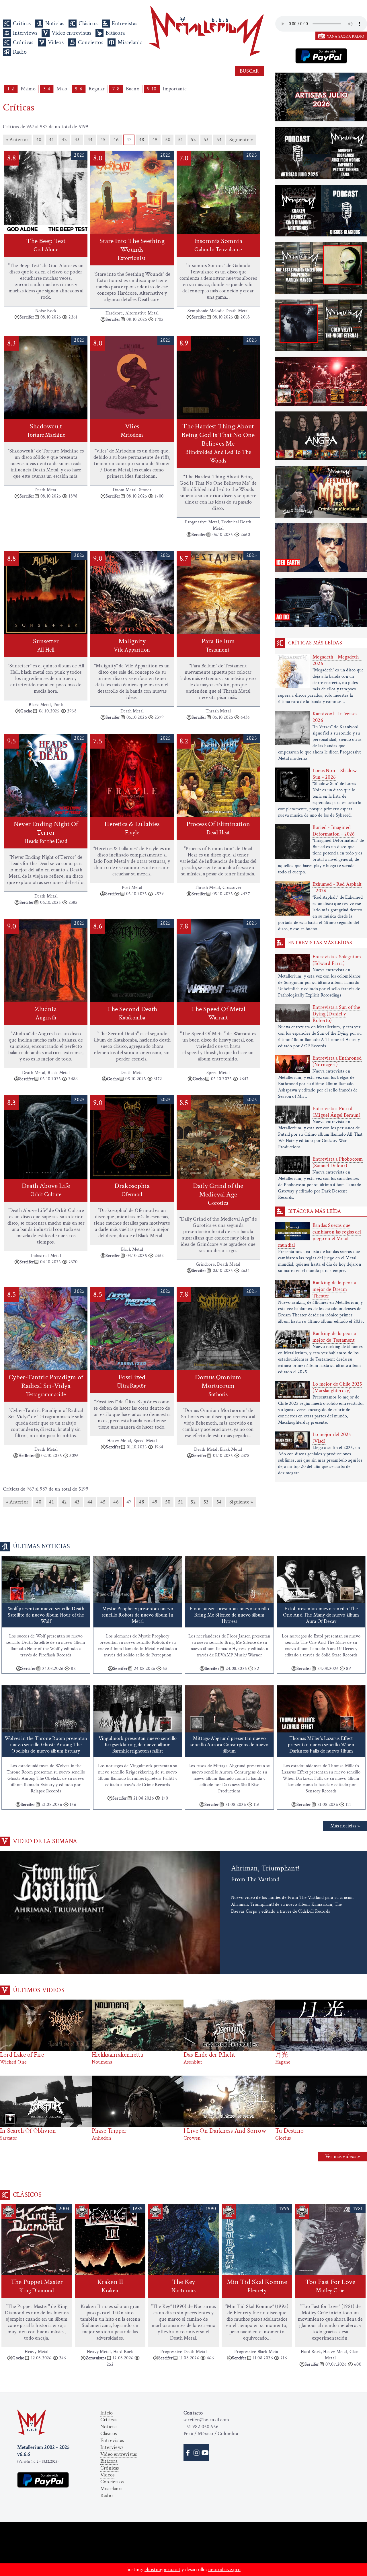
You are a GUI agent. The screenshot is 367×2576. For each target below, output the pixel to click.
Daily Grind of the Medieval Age (218, 1194)
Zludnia (46, 1013)
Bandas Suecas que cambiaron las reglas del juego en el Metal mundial (320, 1235)
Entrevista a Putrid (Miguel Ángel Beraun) (336, 1112)
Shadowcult (46, 430)
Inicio (107, 2413)
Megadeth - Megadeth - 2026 (337, 660)
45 (103, 140)
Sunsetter (46, 645)
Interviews (25, 33)
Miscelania (130, 42)
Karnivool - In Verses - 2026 (337, 717)
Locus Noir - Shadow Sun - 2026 (335, 774)
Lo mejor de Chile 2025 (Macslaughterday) (337, 1387)
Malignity (132, 645)
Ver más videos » (342, 2156)
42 (64, 140)
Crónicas (23, 42)
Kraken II (110, 2286)
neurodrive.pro (224, 2570)
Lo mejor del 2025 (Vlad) (332, 1438)
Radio (20, 52)
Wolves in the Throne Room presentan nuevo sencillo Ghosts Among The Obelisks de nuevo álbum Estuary (46, 1745)
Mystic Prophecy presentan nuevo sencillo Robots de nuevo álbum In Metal (138, 1615)
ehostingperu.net (162, 2570)
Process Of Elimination (218, 828)
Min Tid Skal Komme (257, 2286)
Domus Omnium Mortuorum (218, 1385)
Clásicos (88, 24)
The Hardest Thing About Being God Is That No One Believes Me (218, 443)
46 (116, 140)
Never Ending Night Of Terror (46, 832)
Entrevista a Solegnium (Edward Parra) (337, 960)
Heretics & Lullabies (132, 828)
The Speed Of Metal (218, 1013)
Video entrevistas (71, 33)
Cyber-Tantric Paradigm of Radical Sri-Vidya (46, 1385)
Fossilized (132, 1381)
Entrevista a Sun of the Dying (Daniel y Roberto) (336, 1014)
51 (180, 140)
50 (168, 140)
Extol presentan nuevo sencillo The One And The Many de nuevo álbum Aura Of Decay (321, 1615)
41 (51, 140)
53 (206, 140)
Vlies (132, 430)
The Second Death (132, 1013)
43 (77, 140)
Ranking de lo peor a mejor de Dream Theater (334, 1289)
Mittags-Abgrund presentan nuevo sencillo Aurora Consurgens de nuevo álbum (230, 1745)
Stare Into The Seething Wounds (132, 249)
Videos (56, 42)
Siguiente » (241, 140)
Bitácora (115, 33)
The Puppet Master (37, 2286)
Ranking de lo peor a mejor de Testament (334, 1337)
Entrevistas (125, 24)
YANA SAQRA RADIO (345, 36)
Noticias (55, 24)
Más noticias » (345, 1826)
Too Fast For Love (330, 2286)
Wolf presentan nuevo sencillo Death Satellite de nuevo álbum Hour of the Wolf (46, 1615)
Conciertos (91, 42)
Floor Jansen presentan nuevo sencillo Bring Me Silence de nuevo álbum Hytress (229, 1615)
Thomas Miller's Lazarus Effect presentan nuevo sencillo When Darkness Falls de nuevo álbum (321, 1745)
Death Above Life (46, 1190)
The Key (183, 2286)
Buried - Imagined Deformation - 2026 (334, 831)
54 (219, 140)
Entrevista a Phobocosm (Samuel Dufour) (338, 1162)
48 (142, 140)
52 (193, 140)
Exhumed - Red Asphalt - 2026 (337, 887)
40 (39, 140)
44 (90, 140)
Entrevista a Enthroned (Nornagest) (337, 1061)
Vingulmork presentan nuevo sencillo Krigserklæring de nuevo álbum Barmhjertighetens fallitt (138, 1745)
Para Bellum (218, 645)
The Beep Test (46, 245)
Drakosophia (132, 1190)
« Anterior (17, 140)
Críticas (22, 24)
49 (155, 140)
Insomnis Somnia (218, 245)
